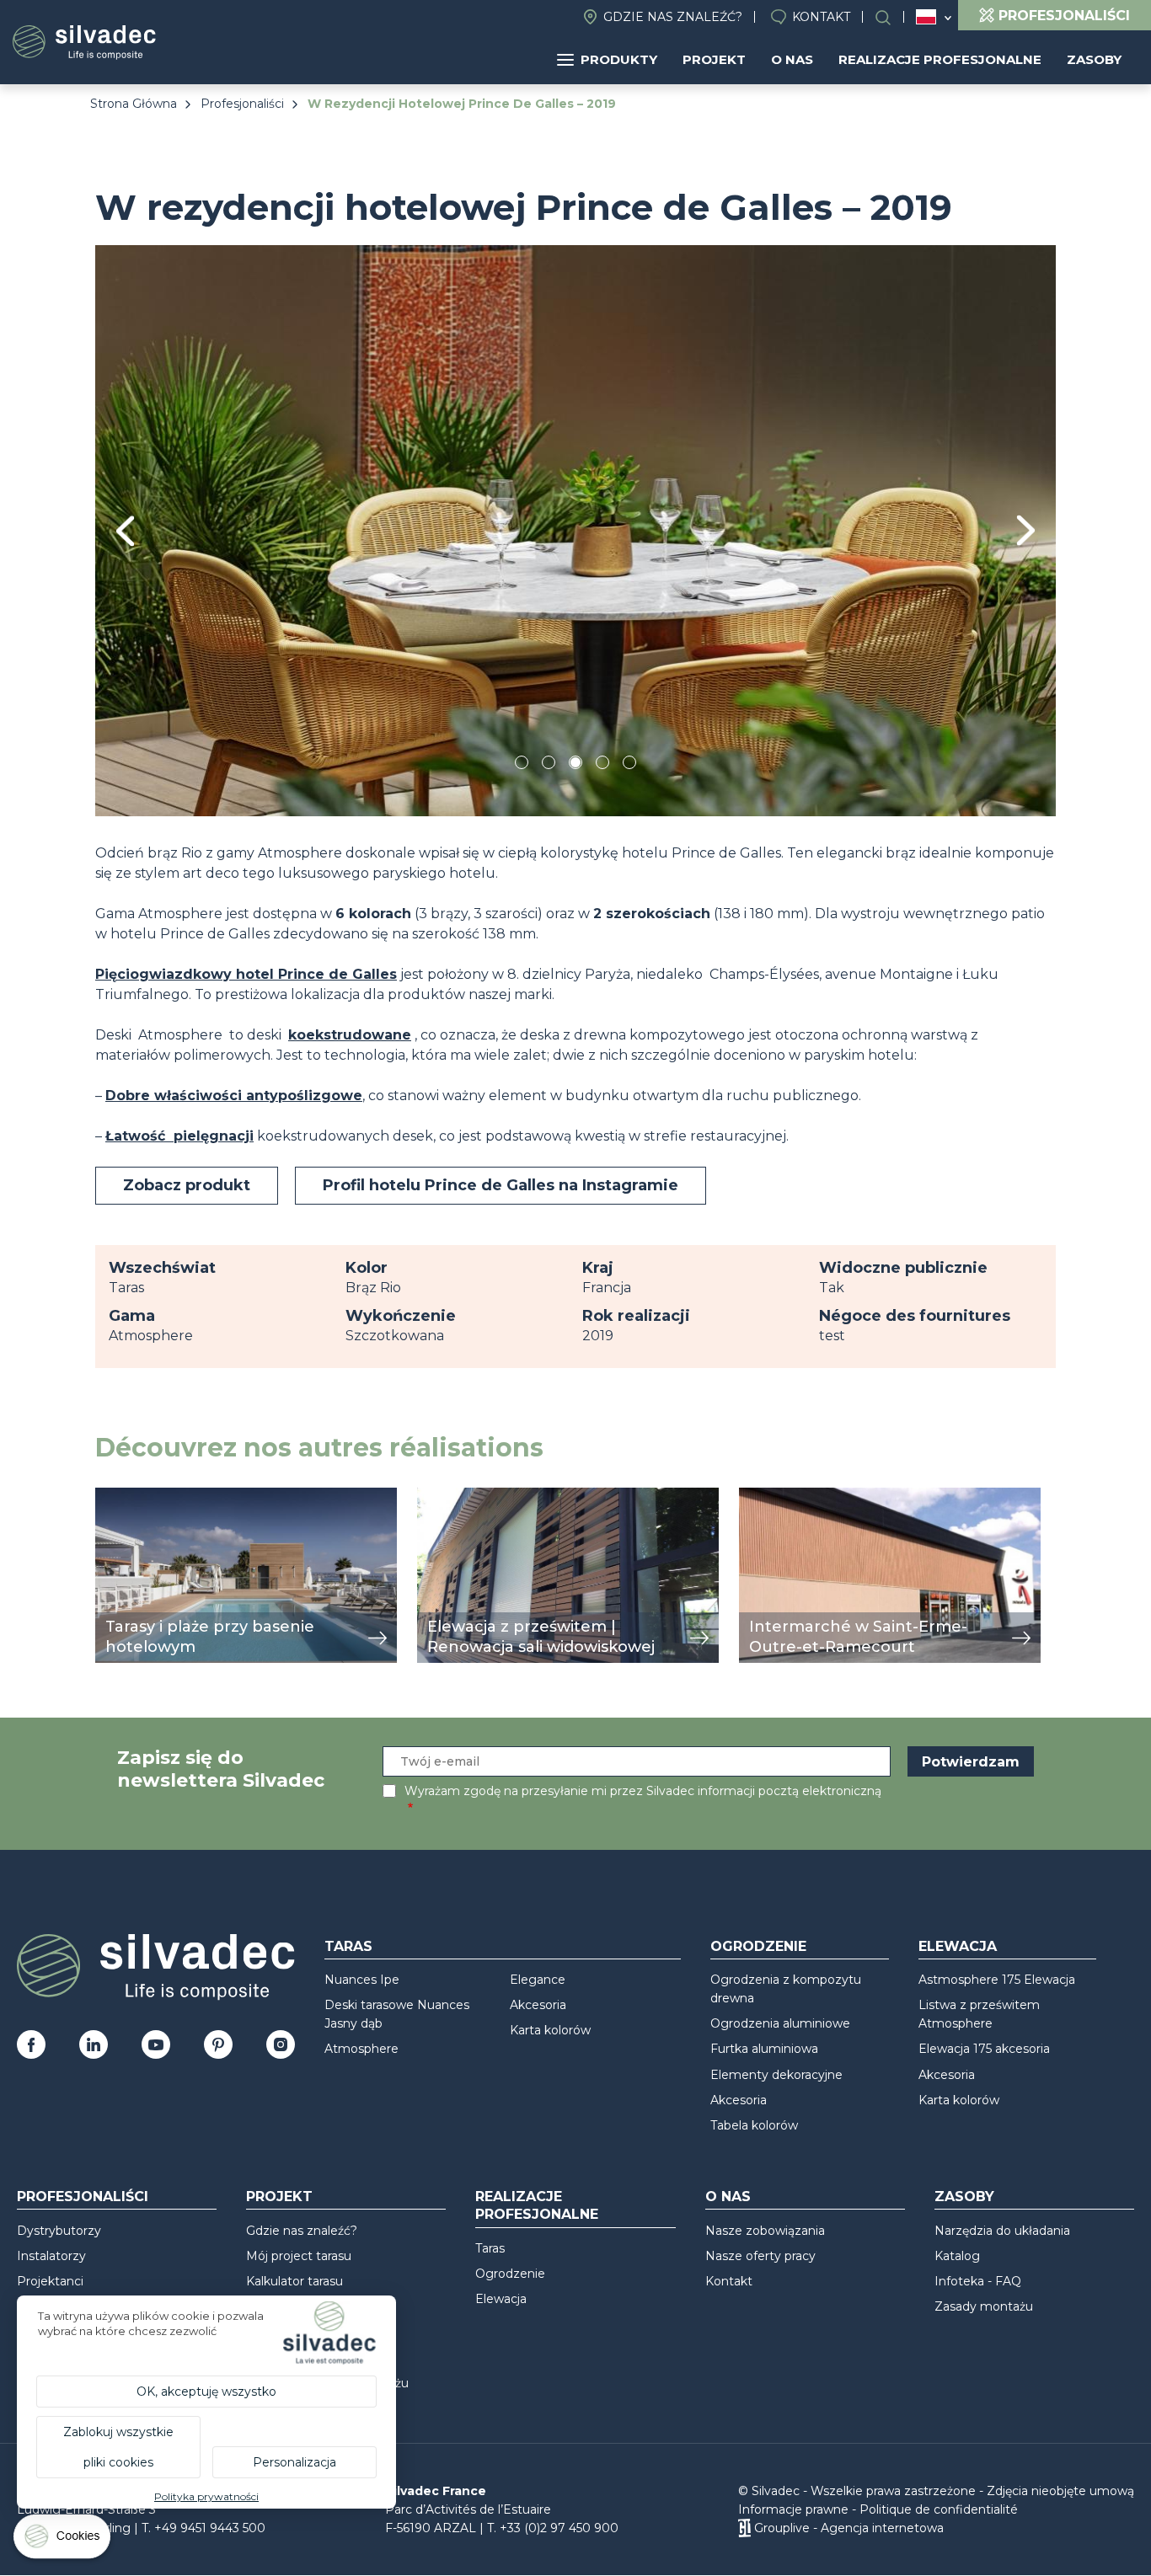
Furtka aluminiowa (764, 2049)
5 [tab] (630, 765)
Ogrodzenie (758, 1946)
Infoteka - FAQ (978, 2281)
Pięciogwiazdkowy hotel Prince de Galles (246, 974)
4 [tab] (602, 765)
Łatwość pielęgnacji (179, 1136)
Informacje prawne (793, 2509)
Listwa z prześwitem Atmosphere (979, 2014)
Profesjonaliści (242, 104)
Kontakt (821, 17)
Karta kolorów (550, 2030)
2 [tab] (549, 765)
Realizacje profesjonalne (940, 59)
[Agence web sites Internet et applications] (744, 2528)
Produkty (619, 59)
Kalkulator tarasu (294, 2281)
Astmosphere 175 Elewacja (997, 1980)
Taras (348, 1946)
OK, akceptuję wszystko (206, 2392)
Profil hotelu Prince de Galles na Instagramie (501, 1185)
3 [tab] (575, 765)
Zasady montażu (984, 2306)
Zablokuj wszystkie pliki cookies (118, 2447)
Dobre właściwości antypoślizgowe (234, 1096)
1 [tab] (522, 765)
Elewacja (958, 1946)
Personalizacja (294, 2462)
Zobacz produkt (187, 1185)
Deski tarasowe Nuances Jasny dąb (397, 2014)
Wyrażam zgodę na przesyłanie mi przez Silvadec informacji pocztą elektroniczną (643, 1791)
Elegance (538, 1980)
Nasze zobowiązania (765, 2231)
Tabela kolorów (754, 2125)
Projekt (714, 59)
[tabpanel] (575, 530)
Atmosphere (361, 2049)
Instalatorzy (51, 2256)
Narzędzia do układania (1002, 2231)
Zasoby (1094, 59)
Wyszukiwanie (891, 17)
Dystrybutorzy (59, 2231)
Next (1026, 530)
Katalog (957, 2256)
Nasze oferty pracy (760, 2256)
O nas (792, 59)
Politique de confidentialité (939, 2509)
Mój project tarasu (299, 2256)
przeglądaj (131, 1496)
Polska (926, 17)
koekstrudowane (350, 1035)
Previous (125, 531)
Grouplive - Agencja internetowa (849, 2528)
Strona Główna (134, 104)
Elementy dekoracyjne (776, 2075)
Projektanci (50, 2281)
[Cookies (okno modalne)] (63, 2540)
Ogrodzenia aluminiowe (780, 2023)
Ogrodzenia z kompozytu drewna (786, 1989)
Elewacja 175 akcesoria (984, 2049)
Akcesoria (538, 2005)
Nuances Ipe (362, 1980)
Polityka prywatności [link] (206, 2496)
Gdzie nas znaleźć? (673, 17)
